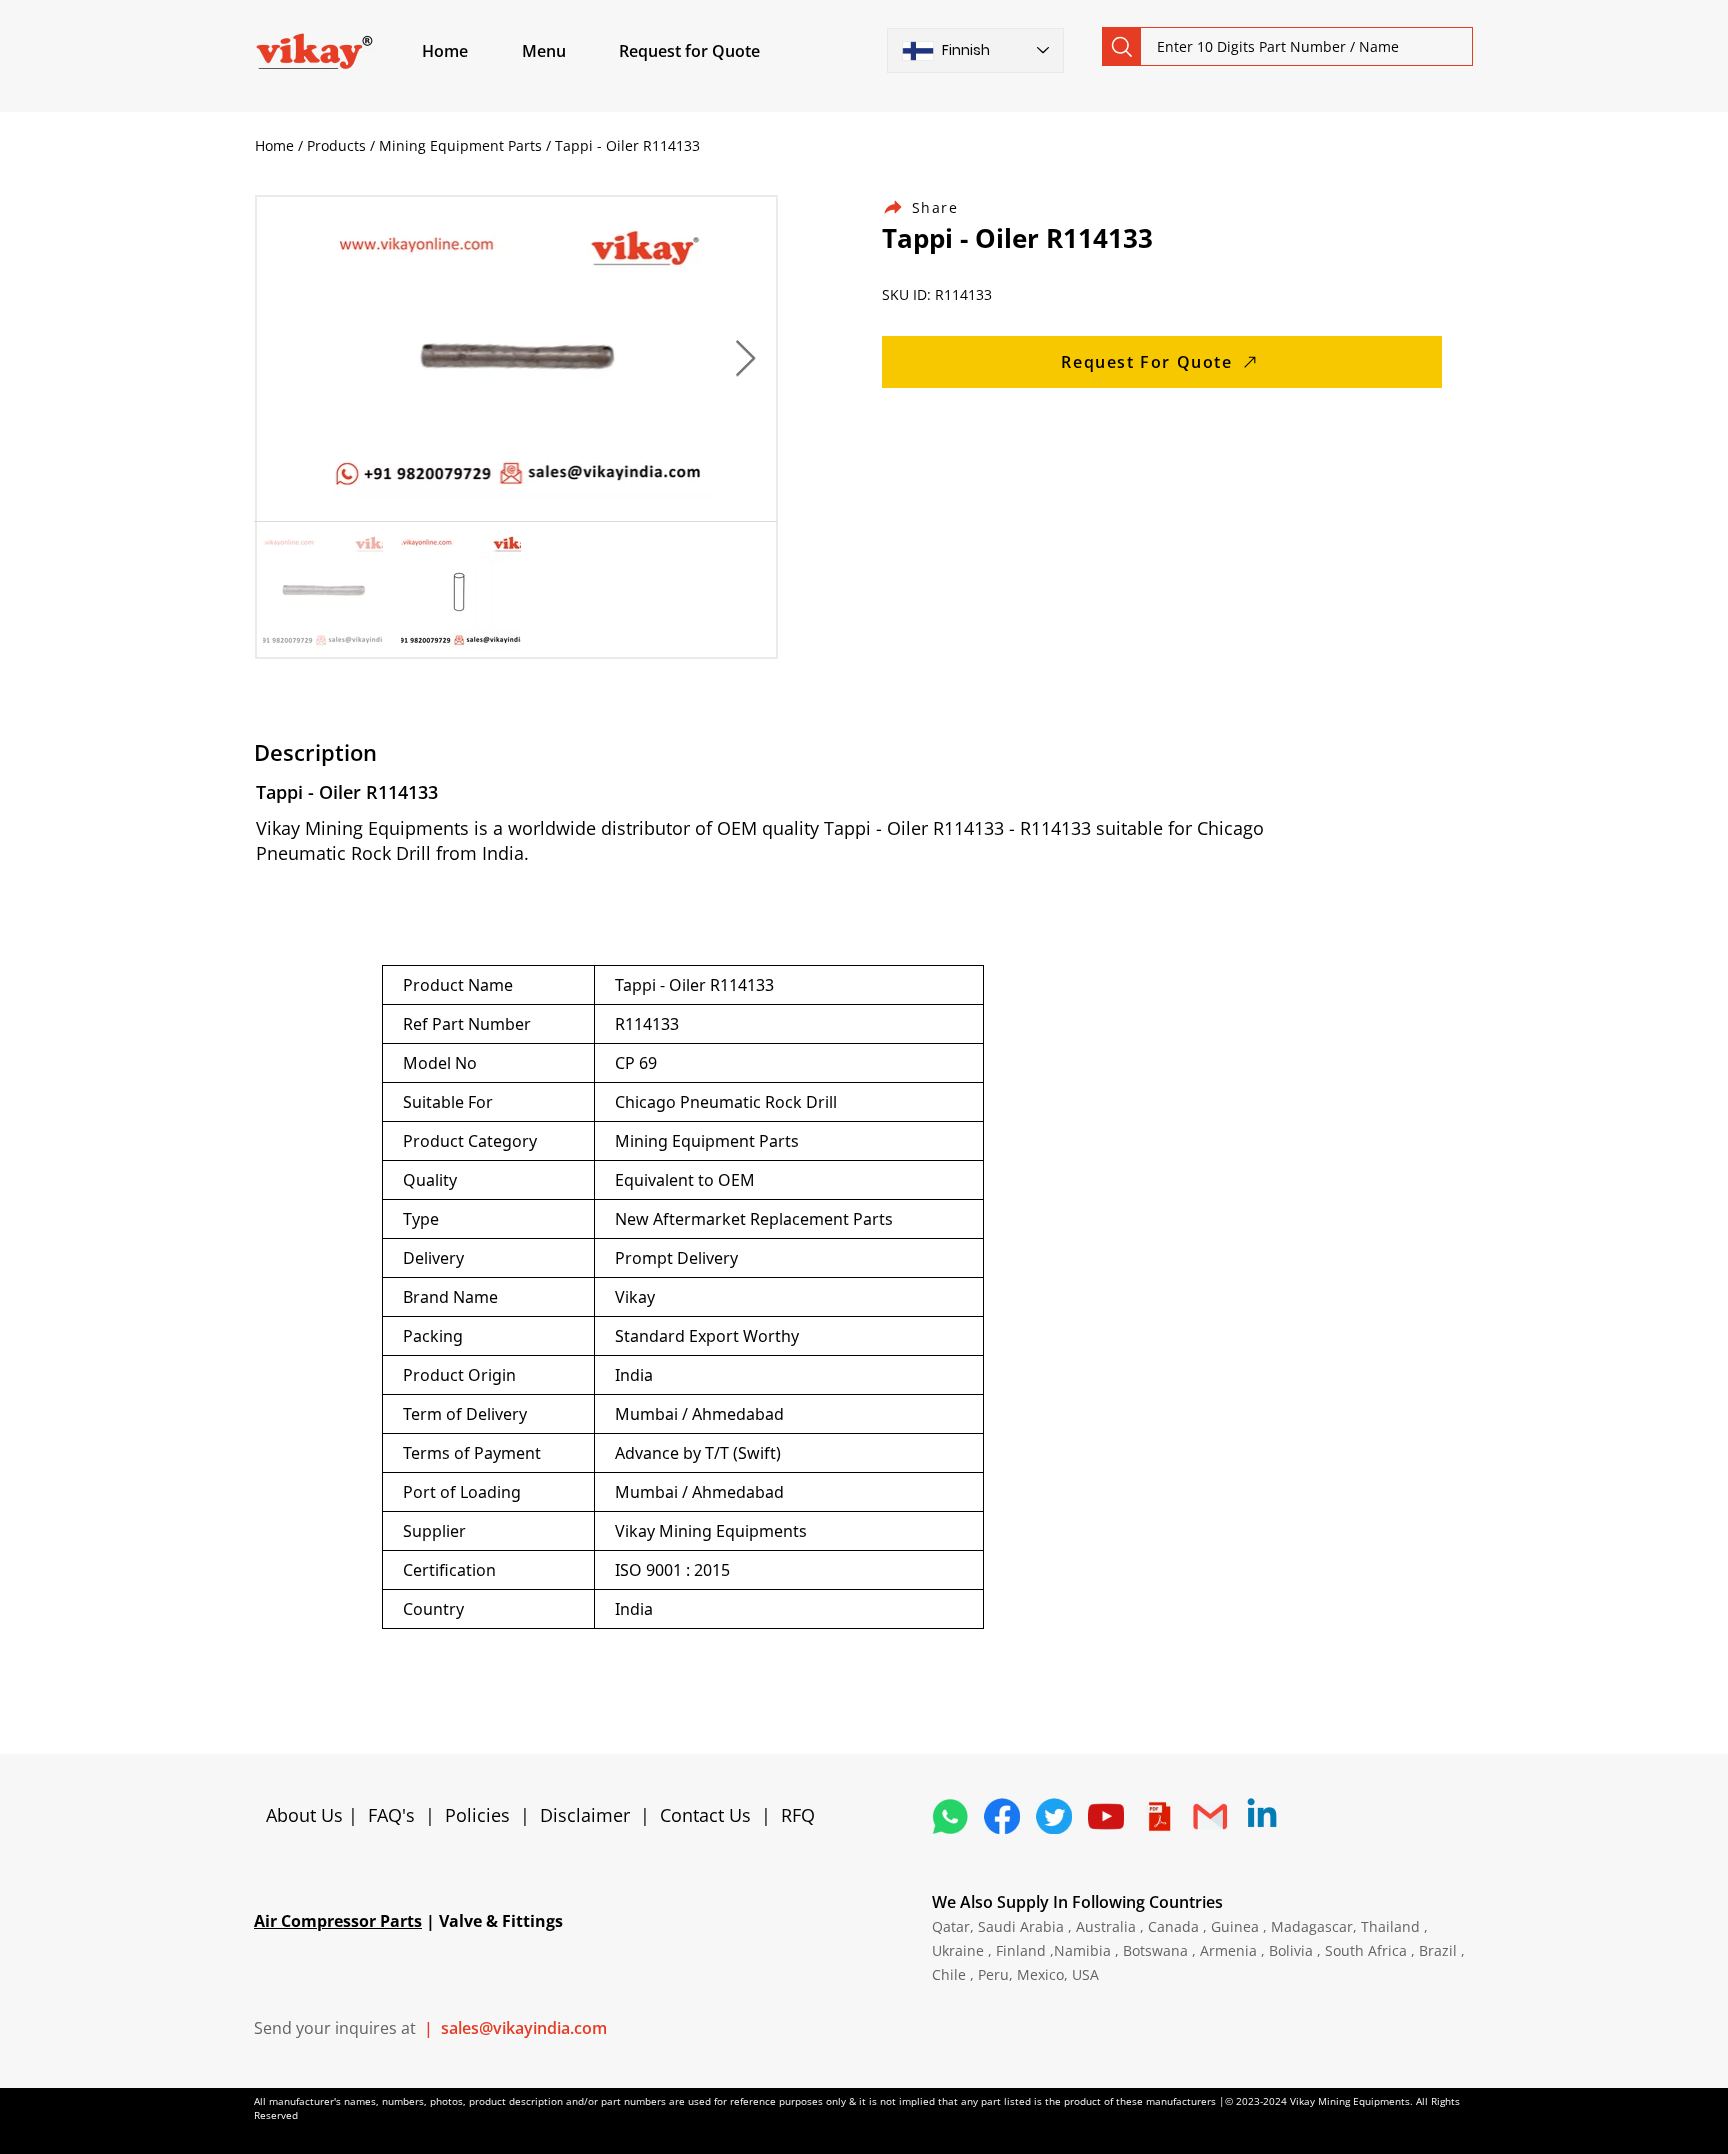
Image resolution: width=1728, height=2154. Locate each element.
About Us (307, 1815)
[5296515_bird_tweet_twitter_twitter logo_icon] (1054, 1816)
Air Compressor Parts (338, 1921)
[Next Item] (745, 359)
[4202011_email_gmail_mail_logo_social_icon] (1210, 1816)
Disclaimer (590, 1815)
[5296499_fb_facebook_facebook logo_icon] (1002, 1816)
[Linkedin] (1262, 1816)
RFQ (798, 1815)
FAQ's (391, 1815)
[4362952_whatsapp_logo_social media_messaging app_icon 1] (950, 1816)
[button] (567, 51)
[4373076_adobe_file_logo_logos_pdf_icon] (1158, 1816)
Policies (477, 1815)
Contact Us (705, 1815)
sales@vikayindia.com (524, 2028)
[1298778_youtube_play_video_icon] (1106, 1816)
